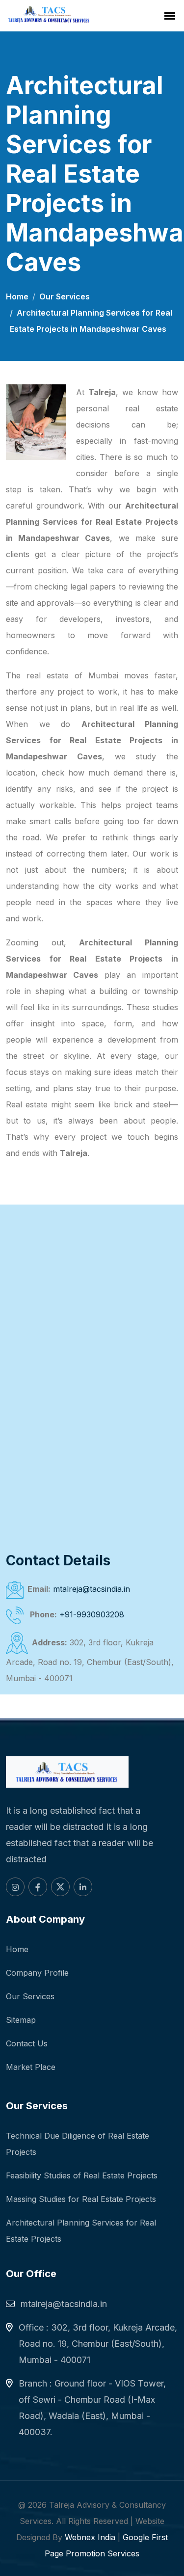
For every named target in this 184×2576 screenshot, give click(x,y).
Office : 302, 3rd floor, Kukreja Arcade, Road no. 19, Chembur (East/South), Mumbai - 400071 (98, 2344)
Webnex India (90, 2537)
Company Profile (37, 1973)
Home (17, 296)
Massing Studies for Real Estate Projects (81, 2199)
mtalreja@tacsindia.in (92, 1589)
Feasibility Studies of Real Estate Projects (82, 2175)
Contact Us (27, 2043)
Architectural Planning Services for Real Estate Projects (81, 2231)
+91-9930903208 (92, 1614)
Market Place (31, 2067)
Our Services (65, 296)
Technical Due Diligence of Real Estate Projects (78, 2144)
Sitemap (21, 2020)
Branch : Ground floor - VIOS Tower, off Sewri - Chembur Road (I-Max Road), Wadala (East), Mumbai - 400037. (92, 2408)
